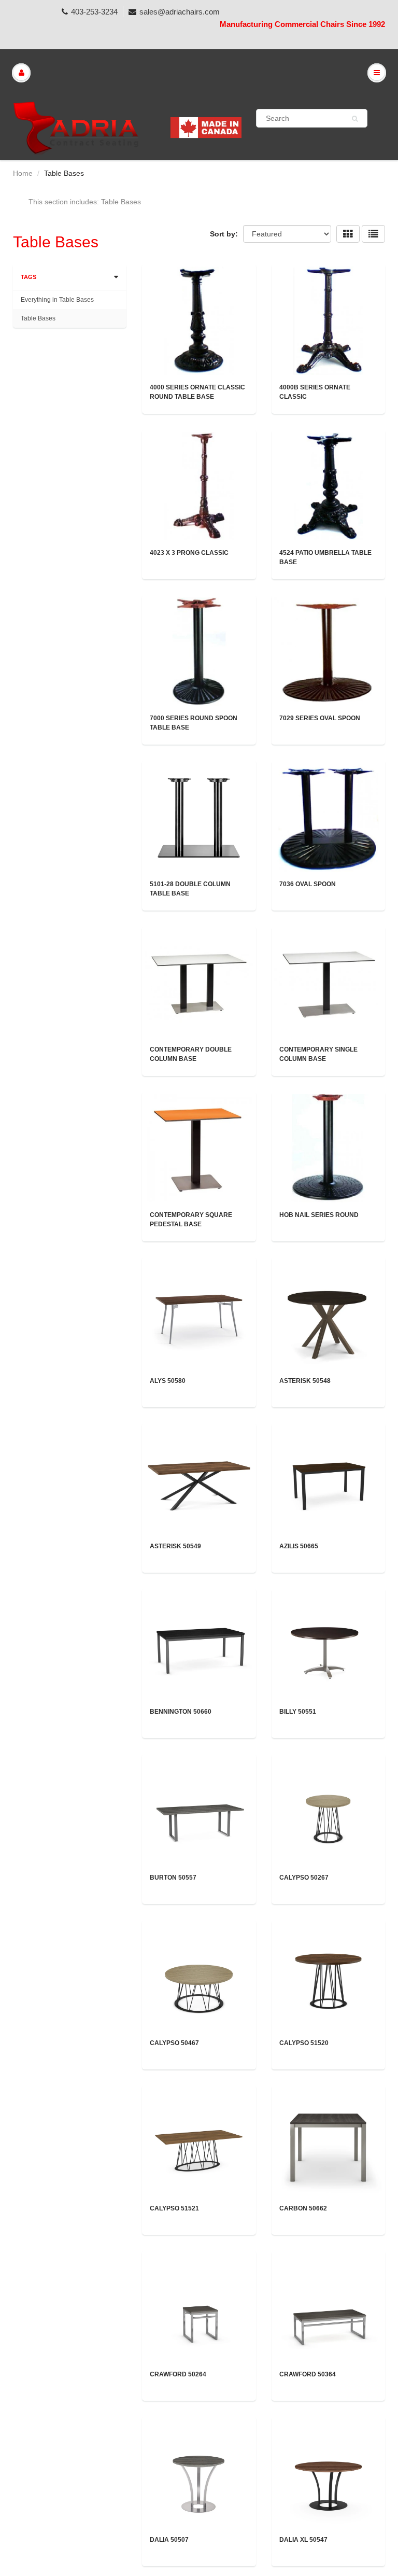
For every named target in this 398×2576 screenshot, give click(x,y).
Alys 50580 (168, 1381)
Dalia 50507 (169, 2540)
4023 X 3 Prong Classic (189, 553)
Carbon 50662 (303, 2208)
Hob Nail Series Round (319, 1215)
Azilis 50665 (299, 1546)
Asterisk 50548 (305, 1381)
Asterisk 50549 (175, 1546)
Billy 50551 (298, 1712)
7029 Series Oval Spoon (320, 718)
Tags (29, 277)
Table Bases (38, 318)
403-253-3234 (94, 12)
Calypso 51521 (174, 2208)
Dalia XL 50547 (303, 2540)
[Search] (355, 119)
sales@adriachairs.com (180, 12)
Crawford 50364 (308, 2374)
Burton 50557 (173, 1878)
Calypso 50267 (304, 1878)
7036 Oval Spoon (308, 884)
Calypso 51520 (304, 2043)
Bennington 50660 (181, 1712)
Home (23, 173)
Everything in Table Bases (57, 300)
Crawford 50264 (178, 2374)
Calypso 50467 (174, 2043)
